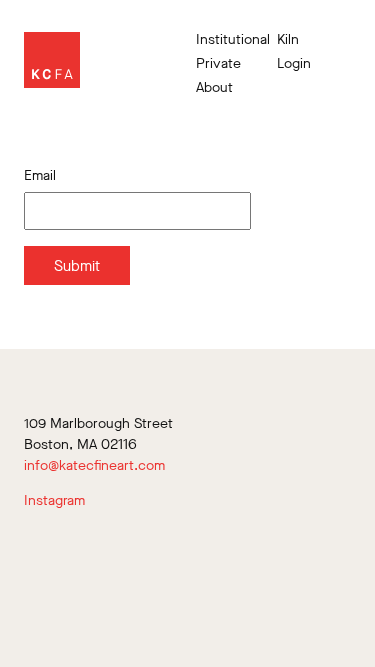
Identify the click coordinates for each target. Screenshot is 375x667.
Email (40, 176)
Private (218, 64)
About (214, 88)
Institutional (229, 40)
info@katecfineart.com (94, 465)
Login (294, 64)
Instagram (54, 500)
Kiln (288, 40)
